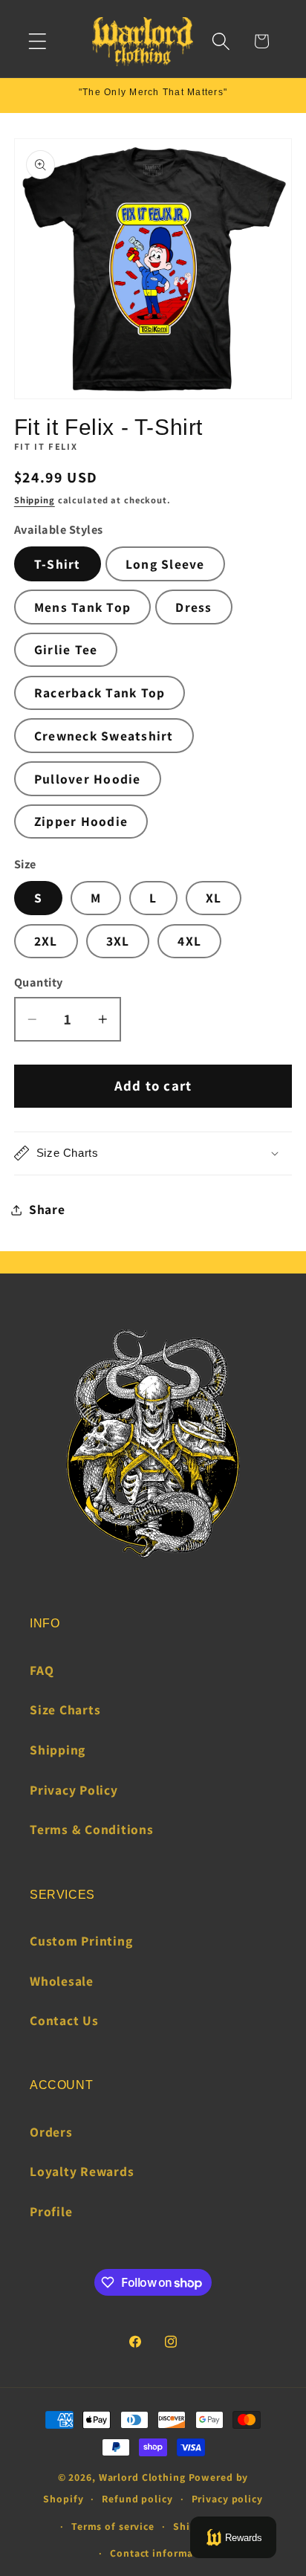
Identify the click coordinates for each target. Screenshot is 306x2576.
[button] (38, 41)
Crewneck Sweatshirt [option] (104, 736)
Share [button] (47, 1209)
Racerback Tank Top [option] (100, 693)
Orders (51, 2132)
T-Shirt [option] (58, 564)
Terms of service (113, 2526)
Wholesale (62, 1981)
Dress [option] (193, 607)
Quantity (39, 982)
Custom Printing (81, 1941)
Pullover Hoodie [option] (88, 779)
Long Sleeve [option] (165, 564)
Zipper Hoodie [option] (81, 821)
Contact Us (64, 2020)
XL (214, 898)
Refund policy (137, 2499)
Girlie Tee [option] (66, 649)
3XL (118, 941)
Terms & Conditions (92, 1829)
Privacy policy (227, 2499)
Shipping (35, 500)
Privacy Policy (74, 1790)
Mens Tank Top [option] (82, 607)
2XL (46, 941)
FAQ (42, 1670)
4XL (189, 941)
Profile (51, 2211)
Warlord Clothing (142, 2477)
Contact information (162, 2553)
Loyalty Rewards (82, 2171)
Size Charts (65, 1710)
